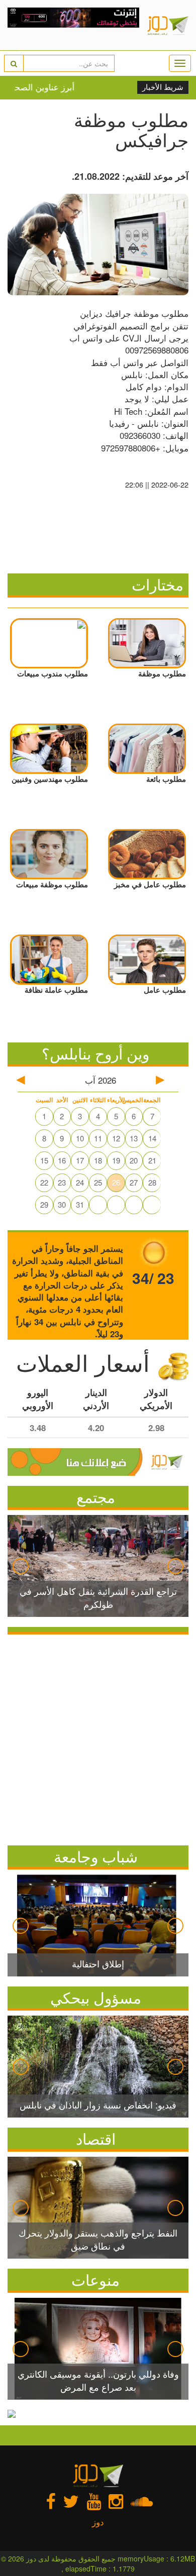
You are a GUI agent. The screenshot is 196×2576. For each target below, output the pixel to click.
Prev (21, 1566)
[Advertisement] (98, 1737)
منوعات (95, 2279)
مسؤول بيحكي (96, 1997)
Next (175, 1566)
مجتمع (96, 1497)
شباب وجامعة (96, 1856)
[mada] (74, 25)
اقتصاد (96, 2138)
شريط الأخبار (163, 87)
